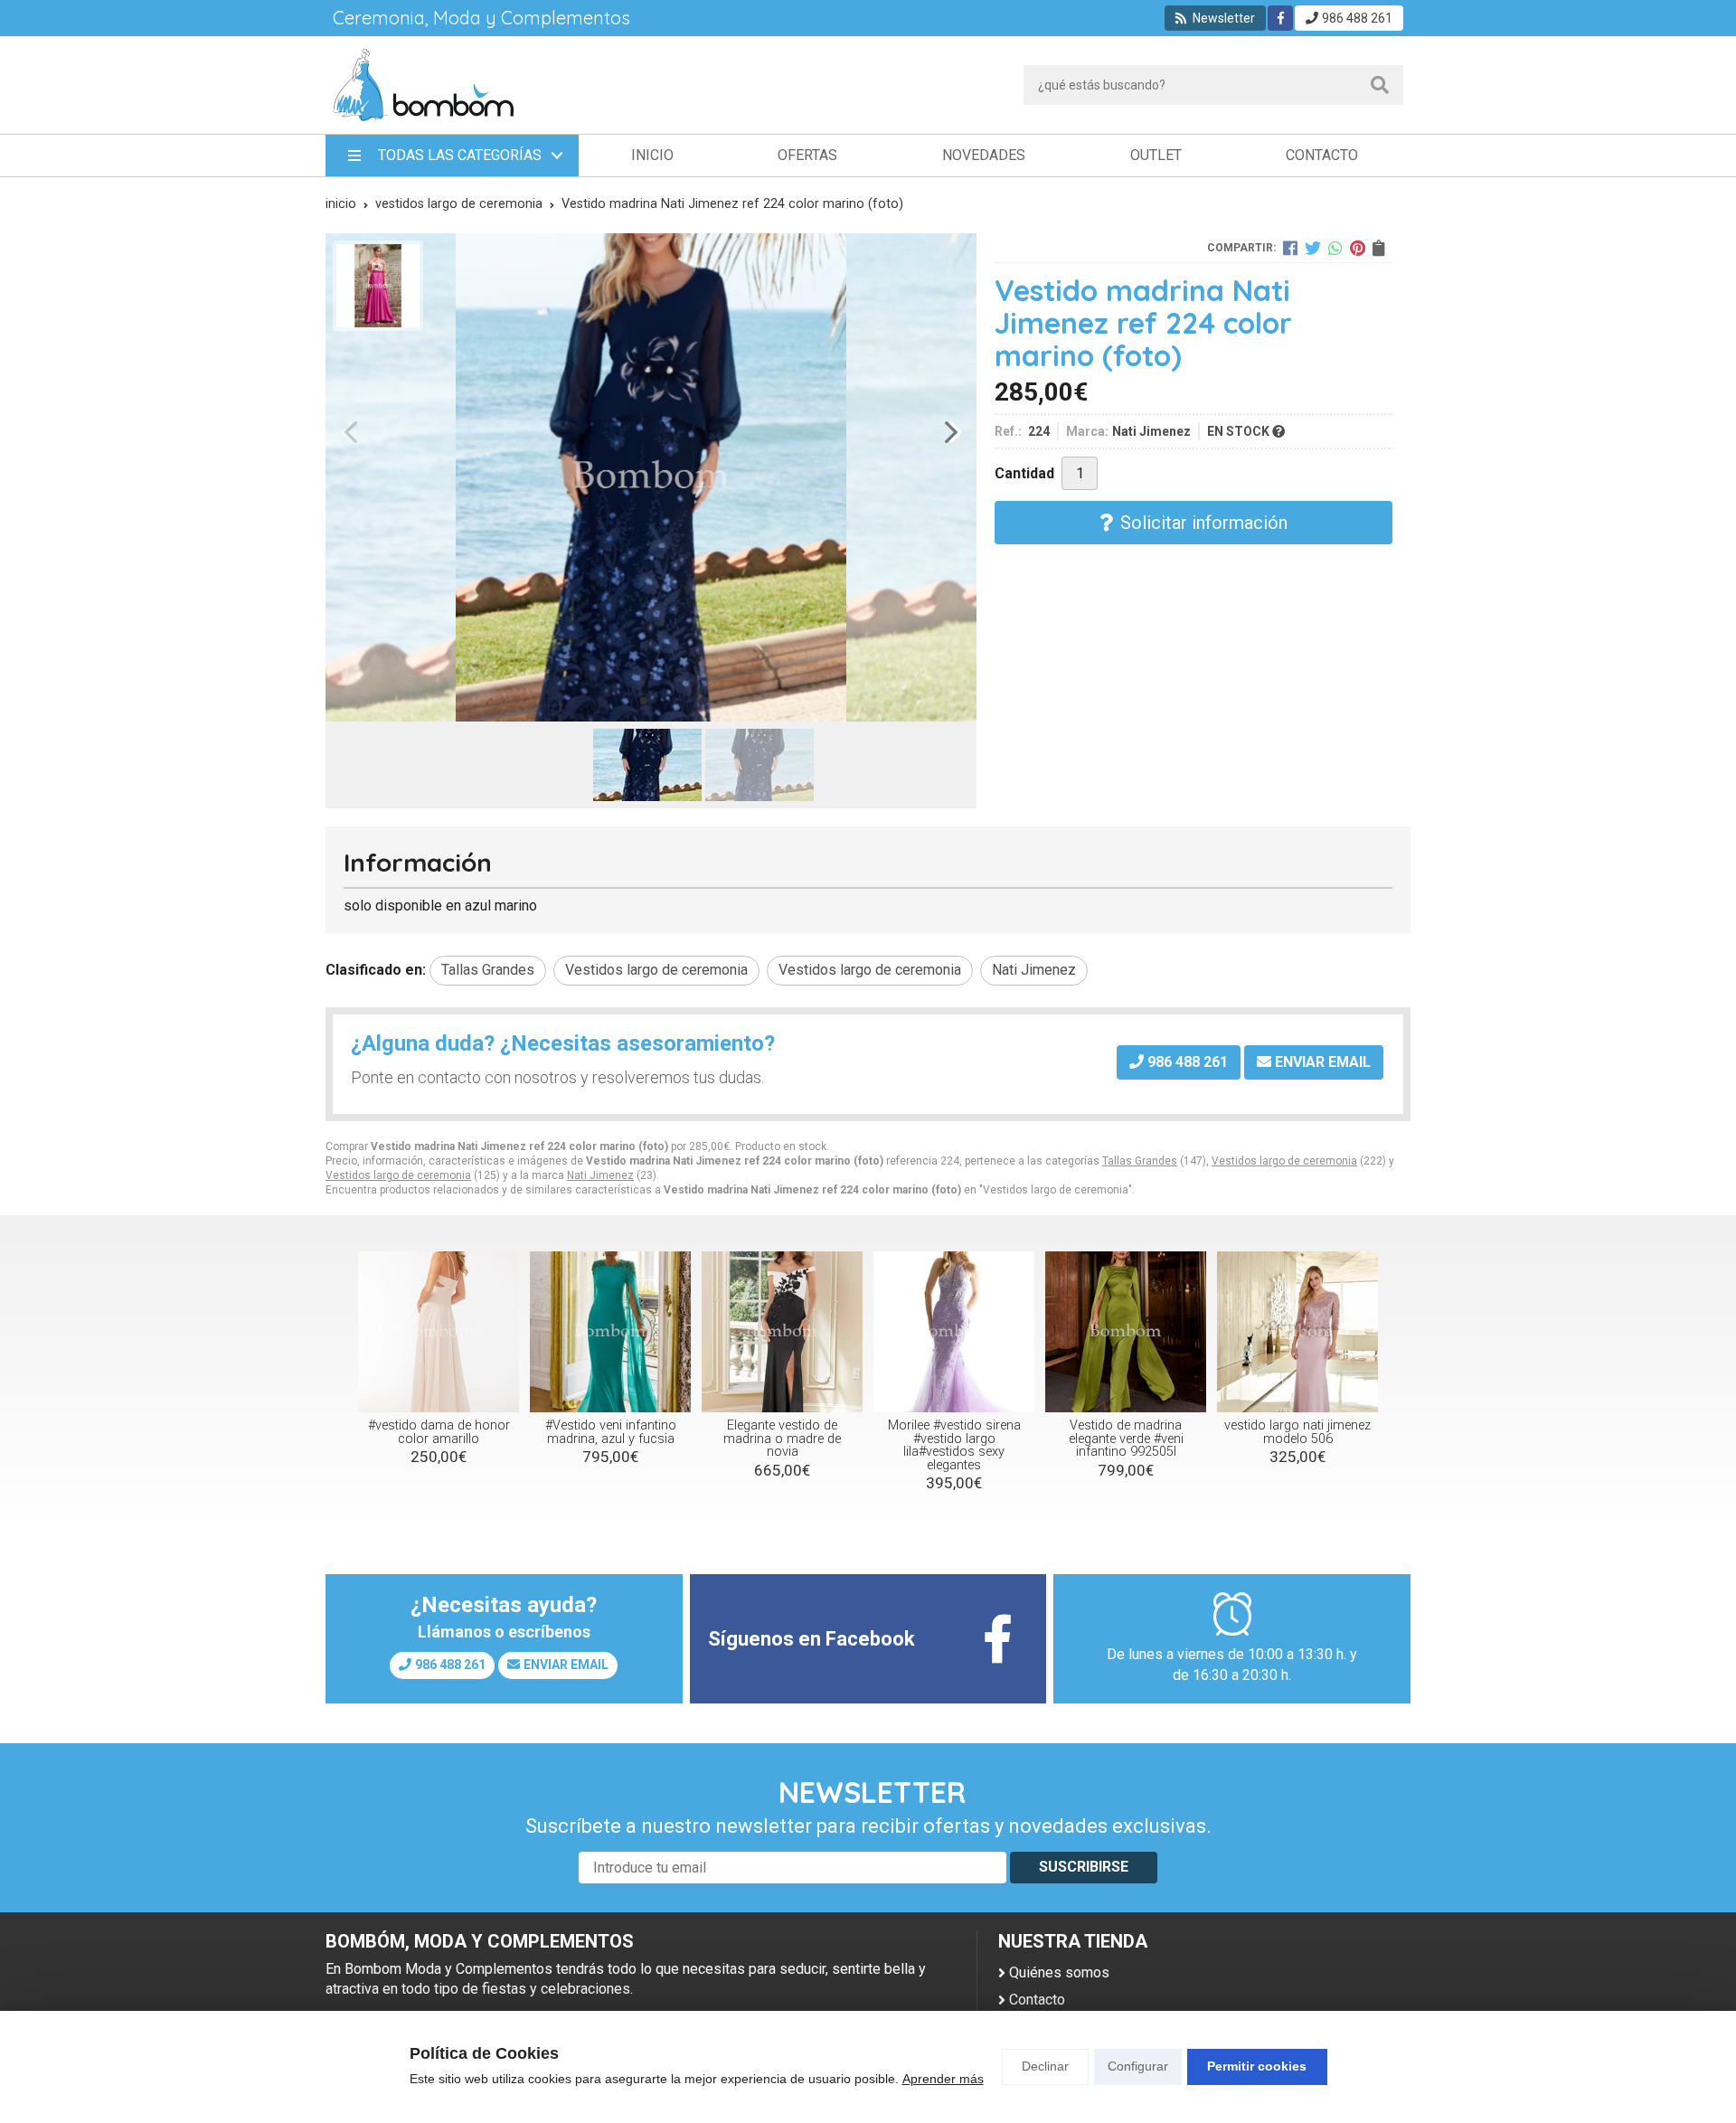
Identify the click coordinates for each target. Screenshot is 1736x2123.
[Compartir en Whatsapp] (1335, 248)
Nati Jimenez (600, 1175)
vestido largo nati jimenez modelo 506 (1297, 1432)
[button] (644, 701)
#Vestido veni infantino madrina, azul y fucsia (611, 1432)
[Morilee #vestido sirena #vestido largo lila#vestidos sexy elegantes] (954, 1332)
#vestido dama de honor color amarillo (439, 1432)
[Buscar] (1380, 85)
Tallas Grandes (1140, 1161)
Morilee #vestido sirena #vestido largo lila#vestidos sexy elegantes (954, 1445)
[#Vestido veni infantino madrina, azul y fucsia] (610, 1332)
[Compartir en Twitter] (1313, 248)
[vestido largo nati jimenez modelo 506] (1297, 1332)
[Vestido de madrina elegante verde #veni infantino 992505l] (1126, 1332)
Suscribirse (1084, 1867)
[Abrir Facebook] (1281, 18)
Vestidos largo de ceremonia (1284, 1161)
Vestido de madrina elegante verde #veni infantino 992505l (1126, 1439)
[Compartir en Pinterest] (1358, 248)
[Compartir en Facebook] (1290, 248)
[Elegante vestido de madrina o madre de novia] (782, 1332)
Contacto (1037, 2000)
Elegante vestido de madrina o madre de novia (782, 1439)
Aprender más (943, 2079)
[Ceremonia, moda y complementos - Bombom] (423, 85)
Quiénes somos (1059, 1972)
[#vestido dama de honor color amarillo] (439, 1332)
